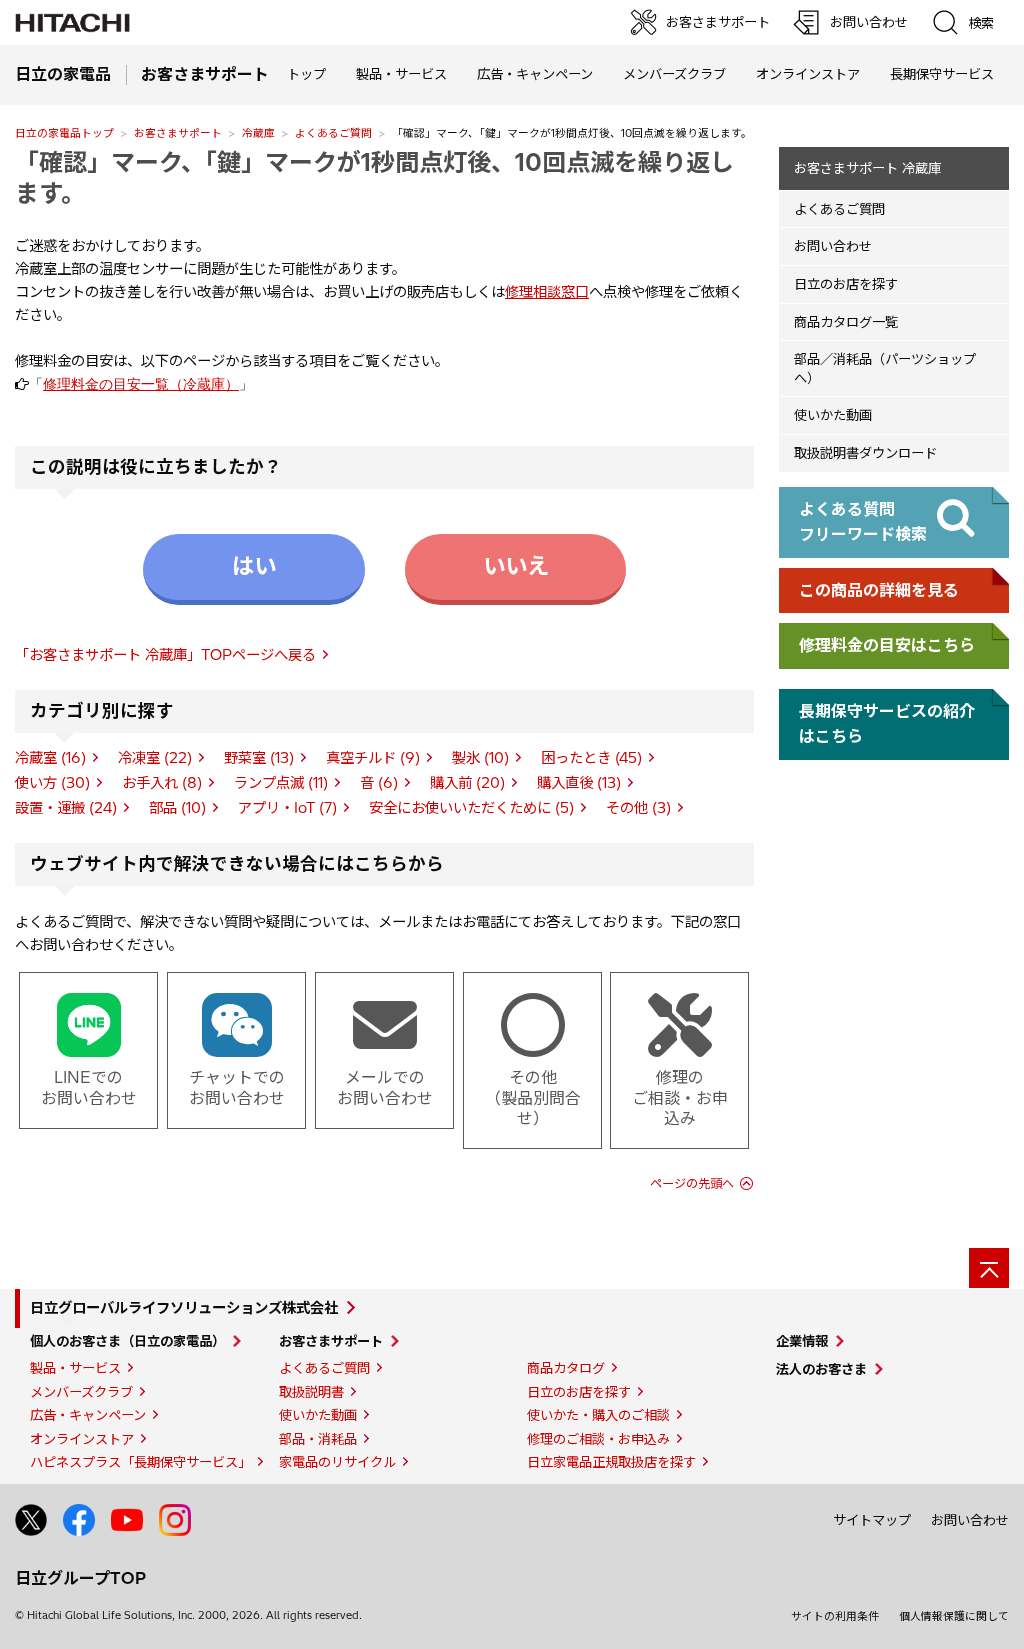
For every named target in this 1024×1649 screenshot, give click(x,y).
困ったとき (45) (591, 758)
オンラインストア (808, 74)
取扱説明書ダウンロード (865, 453)
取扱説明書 (311, 1392)
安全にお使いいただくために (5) (471, 808)
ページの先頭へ (692, 1183)
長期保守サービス (942, 74)
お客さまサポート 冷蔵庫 (867, 168)
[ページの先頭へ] (989, 1268)
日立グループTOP (80, 1578)
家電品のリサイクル (337, 1462)
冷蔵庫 (258, 133)
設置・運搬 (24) (66, 808)
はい (254, 566)
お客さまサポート (178, 133)
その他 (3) (638, 808)
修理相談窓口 (547, 292)
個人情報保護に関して (954, 1616)
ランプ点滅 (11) (281, 783)
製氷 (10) (480, 758)
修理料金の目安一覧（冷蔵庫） (141, 384)
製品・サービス (75, 1368)
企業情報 (802, 1341)
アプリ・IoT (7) (287, 808)
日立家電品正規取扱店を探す (611, 1462)
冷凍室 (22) (155, 758)
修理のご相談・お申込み (598, 1439)
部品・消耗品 (318, 1439)
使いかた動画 (833, 415)
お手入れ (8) (162, 783)
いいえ (516, 566)
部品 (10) (177, 808)
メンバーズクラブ (674, 74)
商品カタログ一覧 (846, 322)
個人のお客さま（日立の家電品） (127, 1341)
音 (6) (379, 783)
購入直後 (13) (579, 783)
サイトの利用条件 (835, 1616)
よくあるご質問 (333, 133)
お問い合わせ (833, 246)
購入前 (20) (467, 783)
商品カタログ (566, 1368)
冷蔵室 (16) (50, 758)
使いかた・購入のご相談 (598, 1415)
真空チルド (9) (373, 758)
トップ (306, 74)
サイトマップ (872, 1520)
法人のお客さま (821, 1369)
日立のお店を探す (846, 284)
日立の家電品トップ (64, 133)
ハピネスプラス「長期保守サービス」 (140, 1462)
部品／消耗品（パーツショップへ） (885, 368)
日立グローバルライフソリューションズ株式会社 (184, 1308)
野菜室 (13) (259, 758)
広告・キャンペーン (88, 1415)
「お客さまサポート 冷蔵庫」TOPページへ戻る (165, 655)
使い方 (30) (52, 783)
